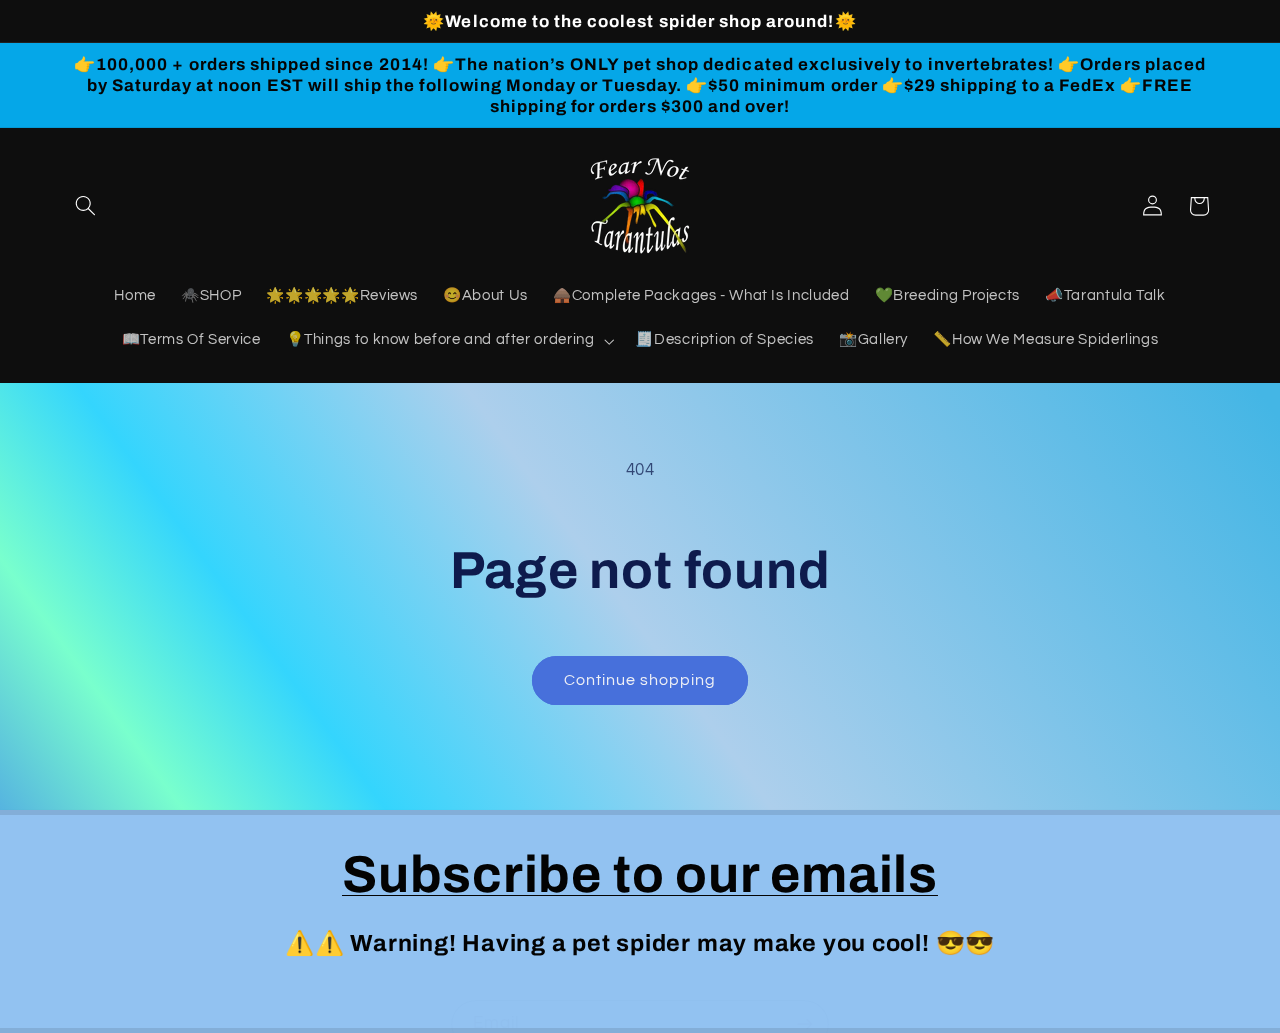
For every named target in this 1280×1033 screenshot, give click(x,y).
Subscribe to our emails (640, 874)
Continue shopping (640, 680)
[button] (86, 206)
